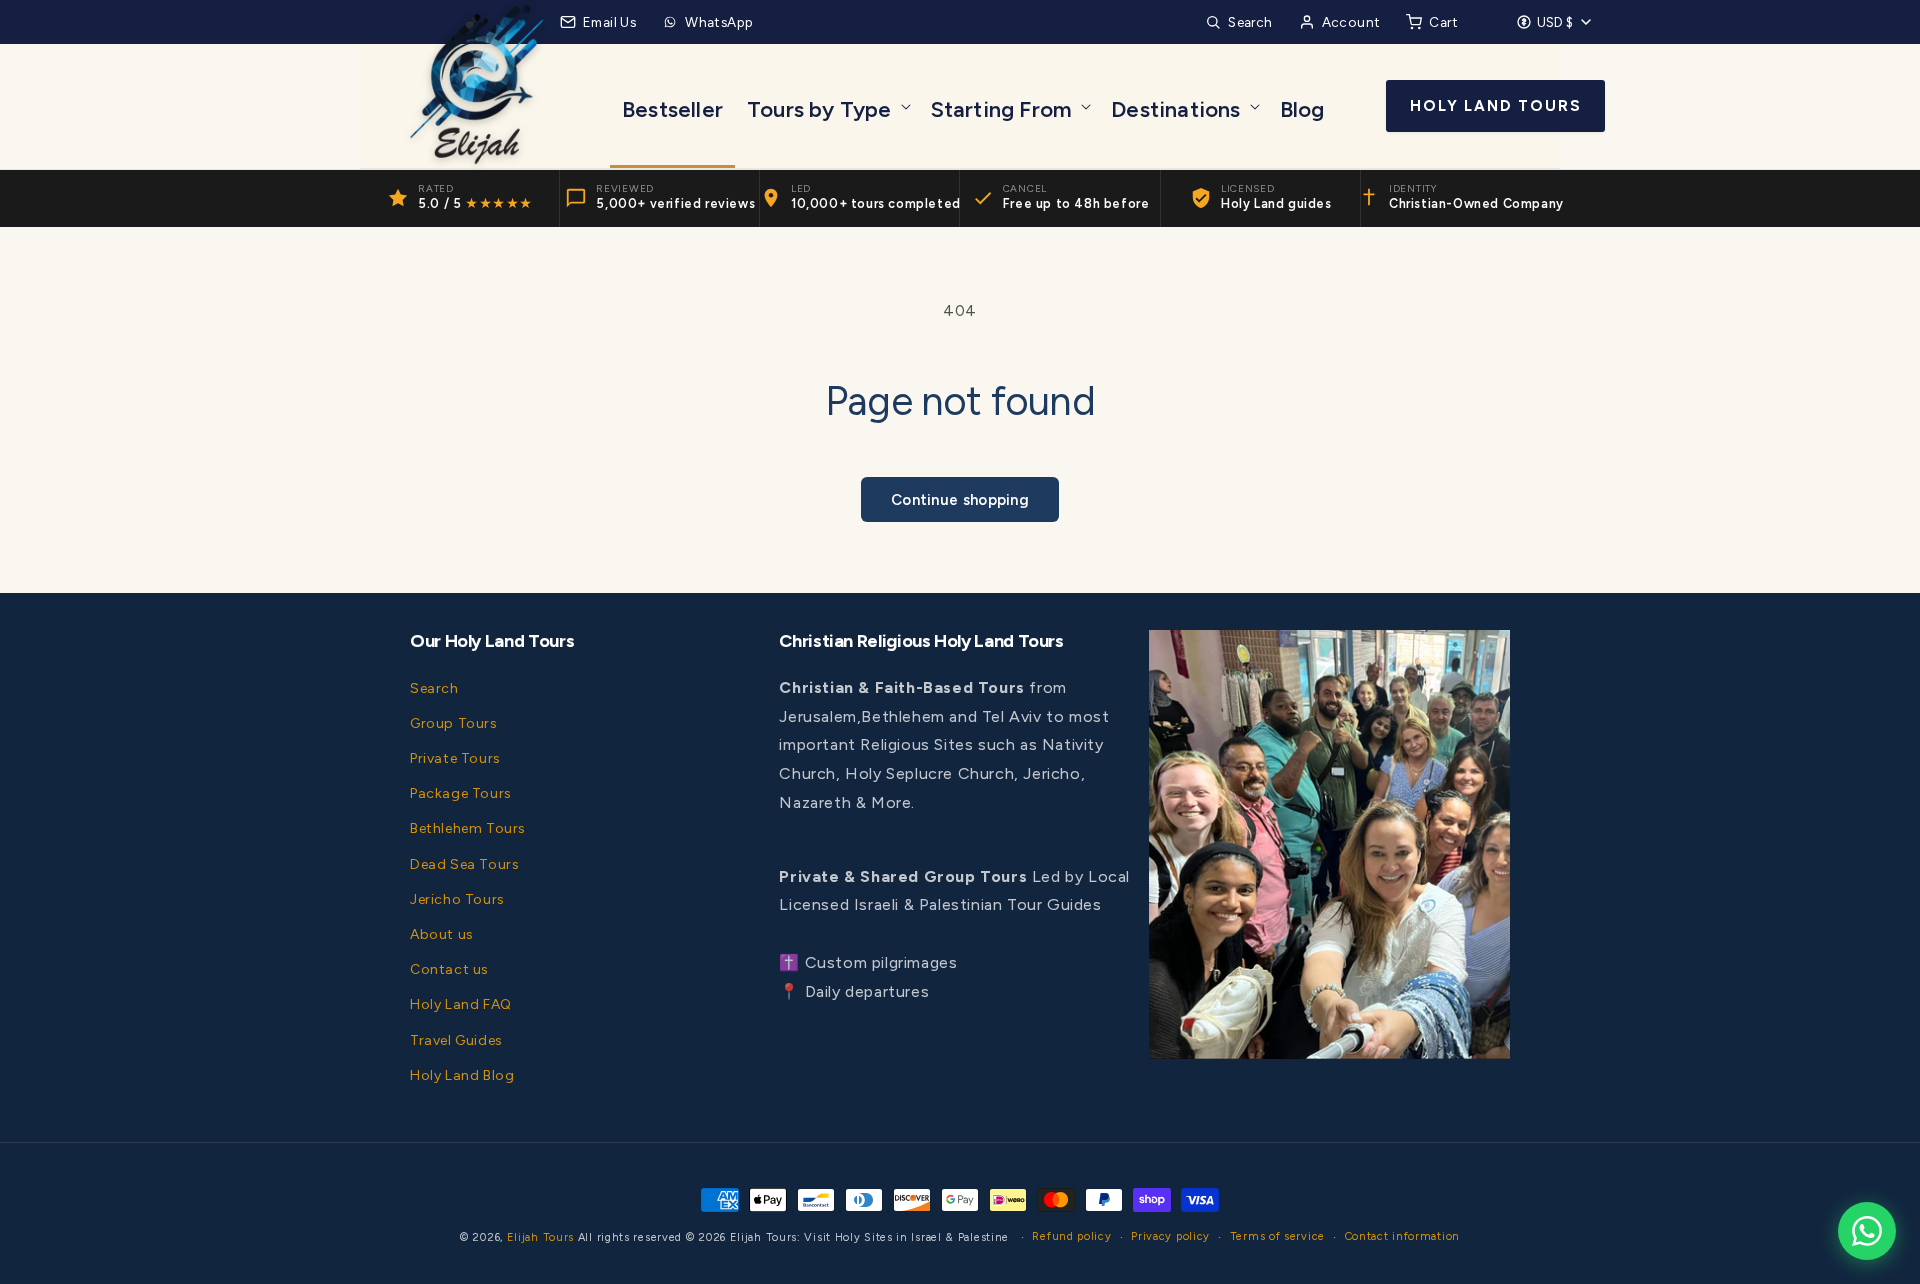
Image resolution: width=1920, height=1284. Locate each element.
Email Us (609, 22)
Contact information (1402, 1236)
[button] (827, 106)
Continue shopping (960, 500)
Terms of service (1277, 1236)
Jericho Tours (457, 898)
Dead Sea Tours (464, 863)
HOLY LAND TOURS (1495, 106)
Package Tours (461, 793)
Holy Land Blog (462, 1074)
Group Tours (454, 722)
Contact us (449, 969)
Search (1250, 22)
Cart (1443, 22)
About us (442, 933)
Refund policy (1071, 1236)
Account (1351, 22)
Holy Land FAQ (461, 1004)
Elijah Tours (540, 1237)
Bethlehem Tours (468, 828)
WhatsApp (719, 22)
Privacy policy (1170, 1236)
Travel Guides (456, 1039)
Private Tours (455, 757)
